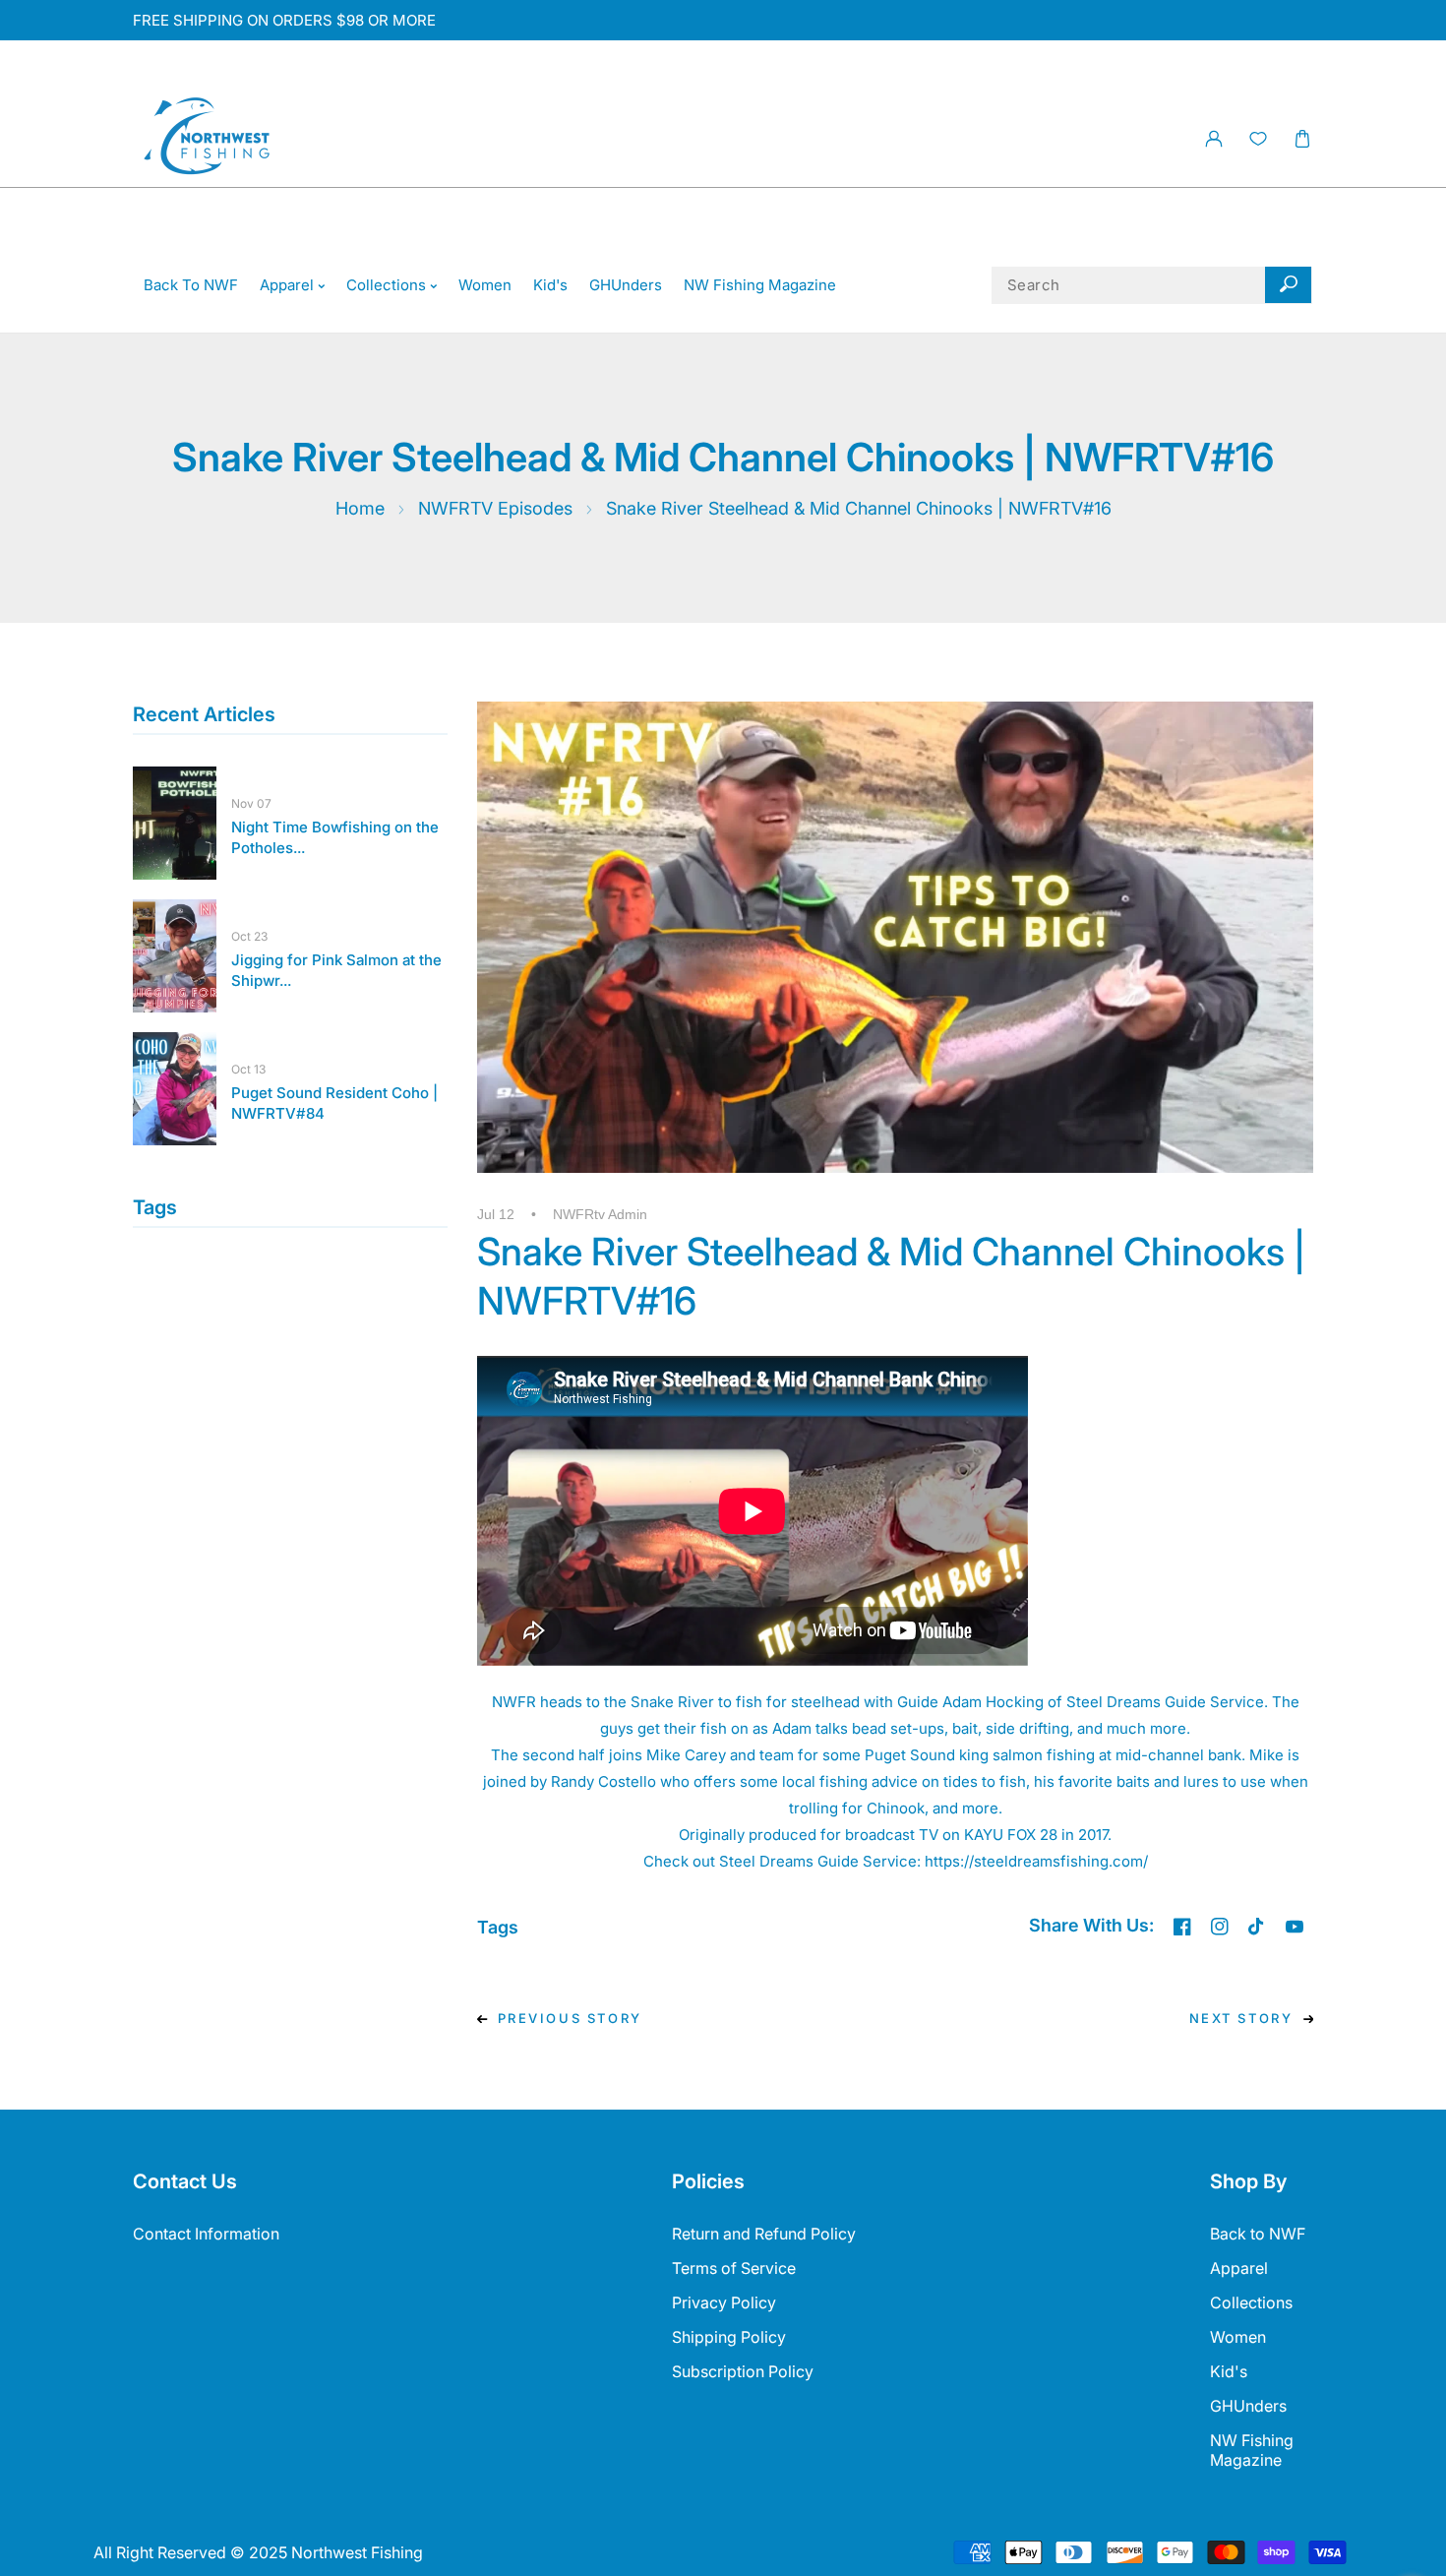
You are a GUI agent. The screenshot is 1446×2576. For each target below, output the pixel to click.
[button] (1302, 139)
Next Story (1241, 2018)
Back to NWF (1258, 2234)
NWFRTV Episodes (495, 508)
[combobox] (1152, 285)
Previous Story (570, 2018)
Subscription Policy (743, 2371)
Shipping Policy (729, 2337)
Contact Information (206, 2234)
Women (1238, 2337)
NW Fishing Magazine (1252, 2450)
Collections (1251, 2302)
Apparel (1239, 2268)
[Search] (1288, 285)
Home (360, 508)
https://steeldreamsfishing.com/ (1036, 1861)
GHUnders (1248, 2406)
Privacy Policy (724, 2302)
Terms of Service (734, 2268)
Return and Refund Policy (764, 2234)
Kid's (1229, 2371)
